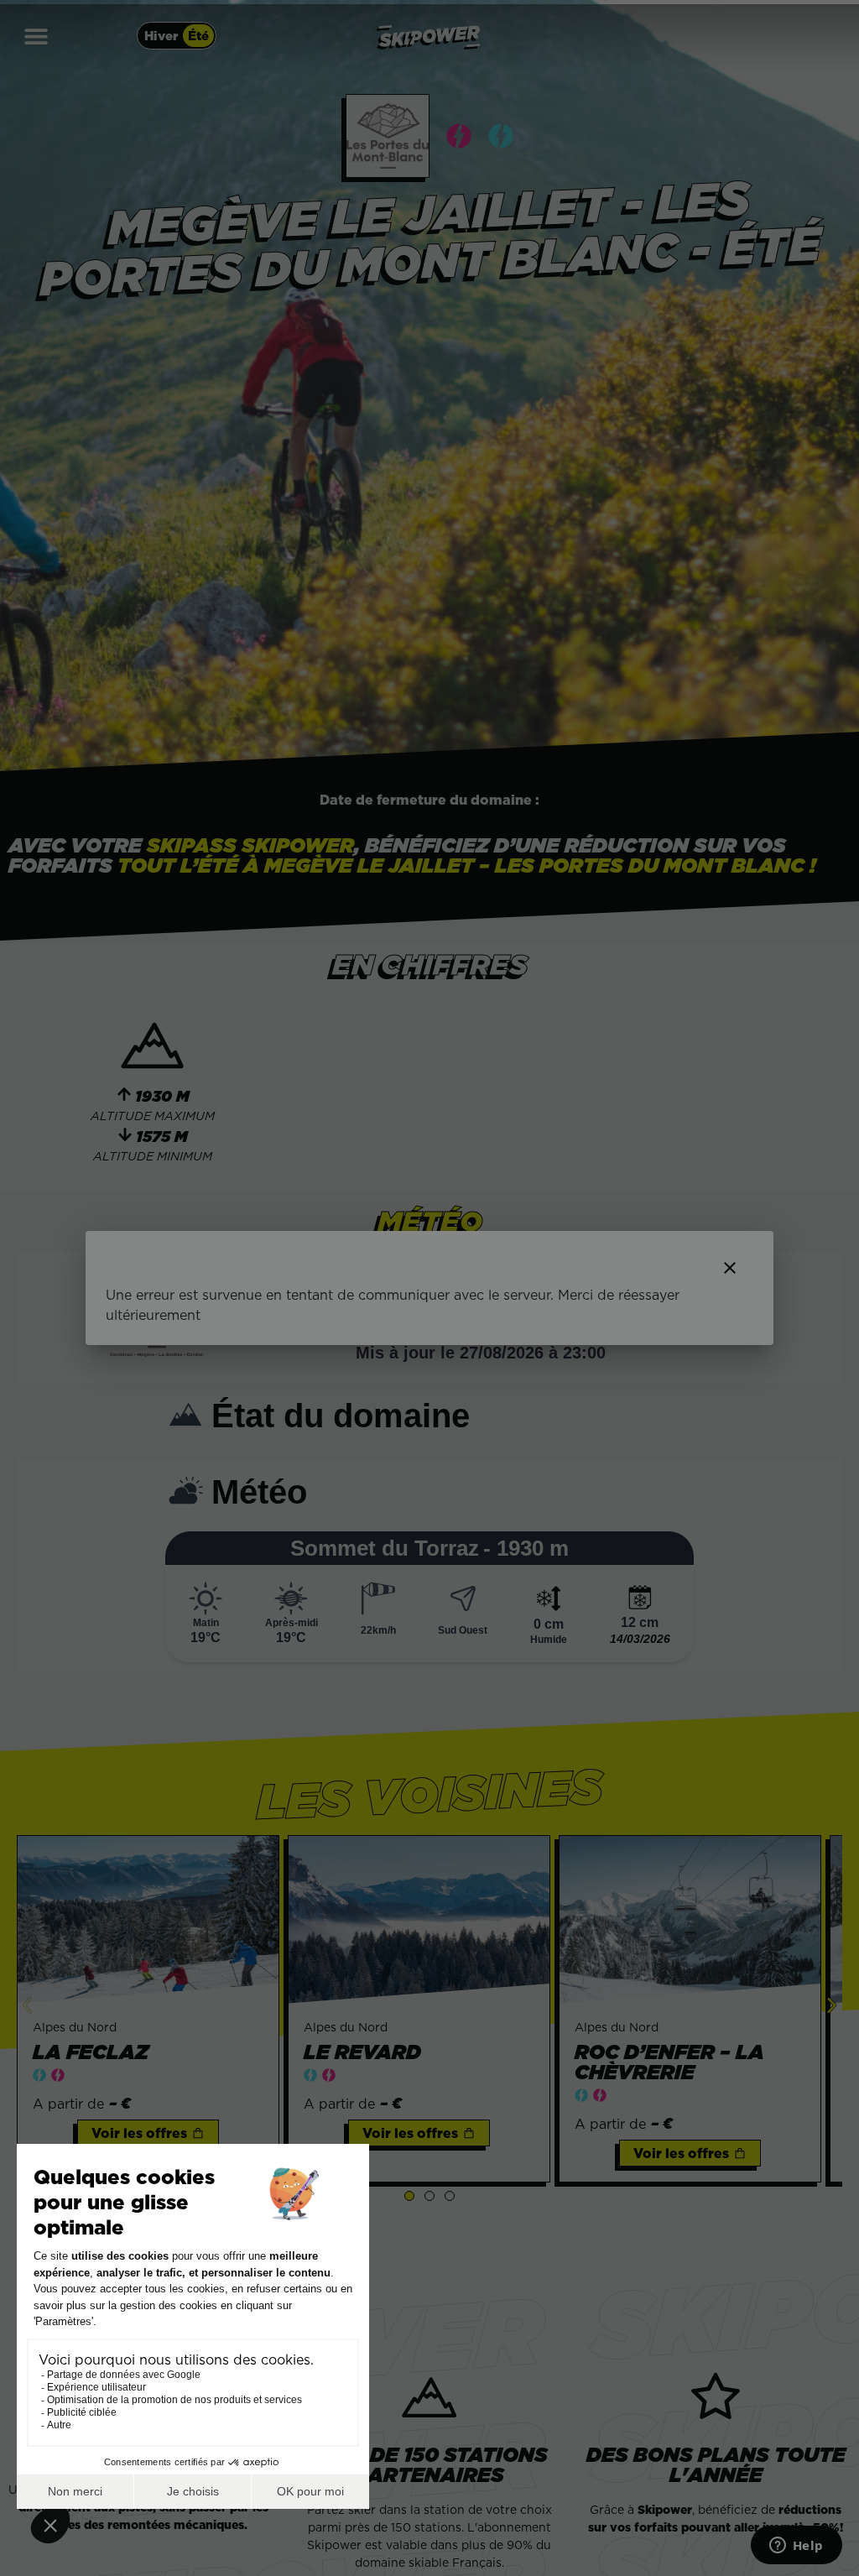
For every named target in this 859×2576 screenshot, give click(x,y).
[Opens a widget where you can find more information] (796, 2547)
